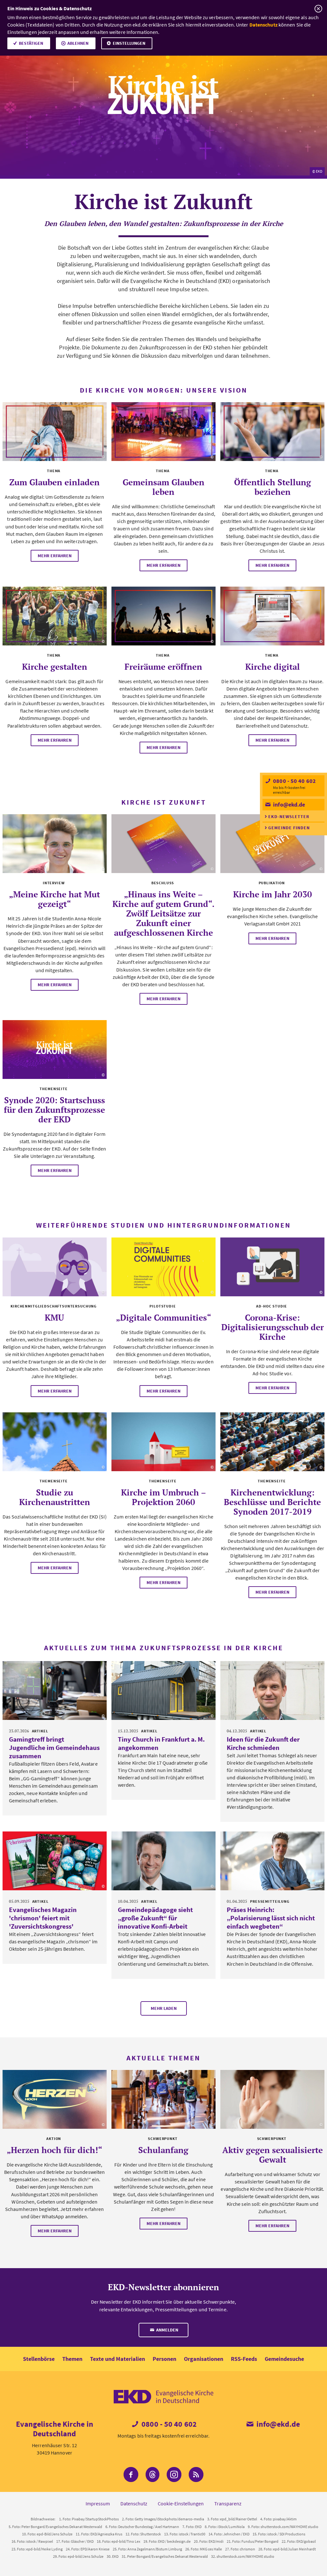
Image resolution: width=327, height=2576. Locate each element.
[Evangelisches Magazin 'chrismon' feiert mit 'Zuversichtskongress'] (55, 1861)
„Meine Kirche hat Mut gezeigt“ (54, 899)
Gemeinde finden (289, 828)
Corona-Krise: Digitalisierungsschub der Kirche (273, 1327)
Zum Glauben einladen (54, 482)
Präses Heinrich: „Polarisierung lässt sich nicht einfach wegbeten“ (271, 1918)
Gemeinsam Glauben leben (163, 487)
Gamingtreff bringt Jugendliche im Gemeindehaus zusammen (54, 1748)
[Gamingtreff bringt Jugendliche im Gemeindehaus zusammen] (55, 1690)
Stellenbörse (39, 2359)
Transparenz (228, 2503)
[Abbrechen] (318, 9)
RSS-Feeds (244, 2359)
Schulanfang (163, 2150)
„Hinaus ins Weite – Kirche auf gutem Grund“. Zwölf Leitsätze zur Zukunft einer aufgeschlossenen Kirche (163, 913)
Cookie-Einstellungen (181, 2503)
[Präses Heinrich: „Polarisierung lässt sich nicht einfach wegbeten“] (272, 1861)
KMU (54, 1317)
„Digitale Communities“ (163, 1317)
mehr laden (164, 2008)
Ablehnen (78, 43)
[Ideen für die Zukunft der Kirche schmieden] (272, 1690)
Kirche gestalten (55, 667)
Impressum (98, 2503)
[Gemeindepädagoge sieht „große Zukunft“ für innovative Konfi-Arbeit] (163, 1861)
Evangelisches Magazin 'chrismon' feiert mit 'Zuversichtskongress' (43, 1918)
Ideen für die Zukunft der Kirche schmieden (263, 1743)
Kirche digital (273, 667)
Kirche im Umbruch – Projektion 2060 (163, 1497)
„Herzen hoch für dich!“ (54, 2150)
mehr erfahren (55, 556)
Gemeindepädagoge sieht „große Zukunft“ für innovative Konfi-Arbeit (155, 1918)
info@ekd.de (288, 804)
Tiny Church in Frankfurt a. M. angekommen (161, 1743)
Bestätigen (31, 43)
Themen (72, 2359)
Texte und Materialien (118, 2359)
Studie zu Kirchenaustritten (55, 1497)
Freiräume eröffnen (163, 667)
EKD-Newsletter (289, 816)
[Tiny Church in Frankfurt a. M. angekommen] (163, 1690)
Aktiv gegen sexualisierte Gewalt (273, 2155)
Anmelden (167, 2330)
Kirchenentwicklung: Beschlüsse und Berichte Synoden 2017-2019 (272, 1502)
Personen (164, 2359)
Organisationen (204, 2359)
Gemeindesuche (284, 2359)
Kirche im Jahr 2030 (273, 894)
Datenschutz (263, 25)
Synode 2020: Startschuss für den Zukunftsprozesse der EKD (54, 1110)
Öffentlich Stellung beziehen (273, 487)
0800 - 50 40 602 (294, 781)
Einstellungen (129, 43)
